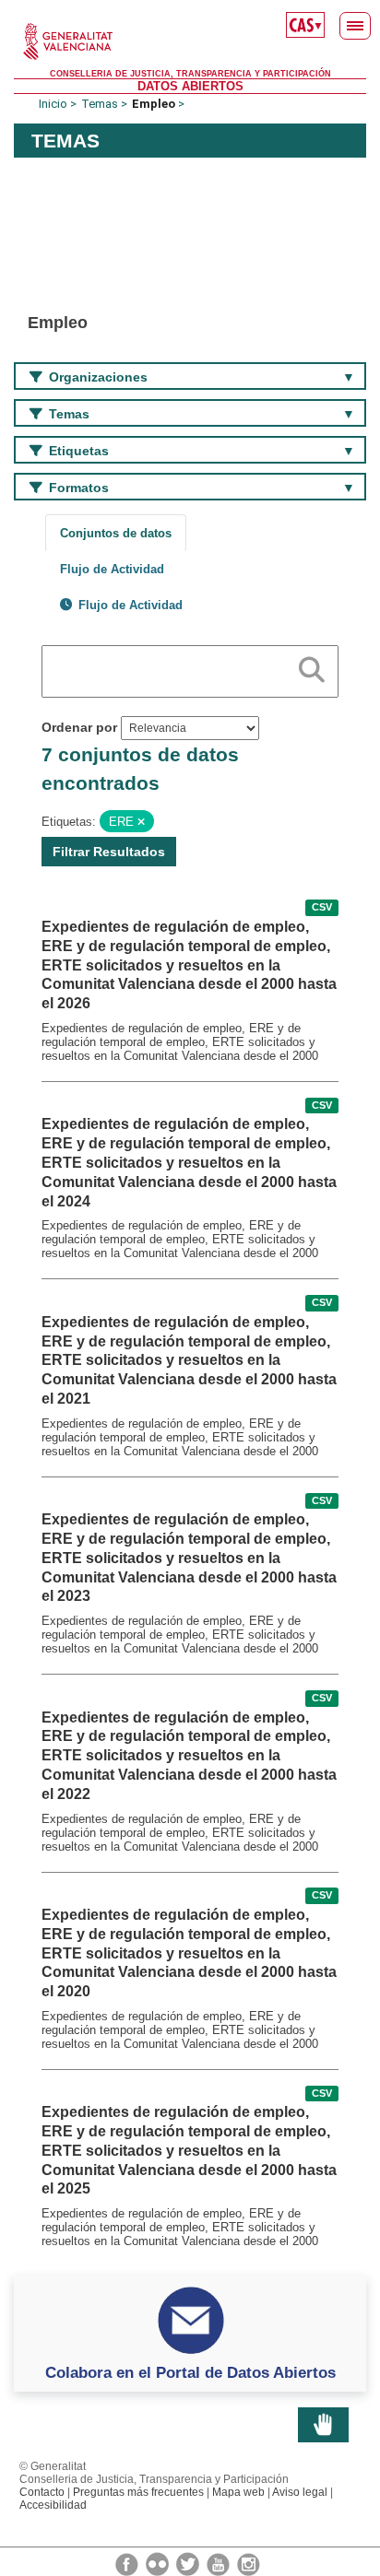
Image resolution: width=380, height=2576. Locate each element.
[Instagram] (249, 2563)
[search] (312, 666)
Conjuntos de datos (116, 533)
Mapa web (238, 2492)
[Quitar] (141, 822)
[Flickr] (159, 2563)
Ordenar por (79, 727)
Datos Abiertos (190, 86)
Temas (100, 104)
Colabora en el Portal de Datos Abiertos (190, 2372)
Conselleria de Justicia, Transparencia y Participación (190, 74)
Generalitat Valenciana (190, 41)
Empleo (154, 104)
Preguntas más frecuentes (138, 2492)
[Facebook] (128, 2563)
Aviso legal (300, 2492)
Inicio (53, 104)
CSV (322, 908)
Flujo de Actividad (112, 569)
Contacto (42, 2492)
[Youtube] (220, 2563)
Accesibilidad (53, 2505)
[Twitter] (189, 2563)
